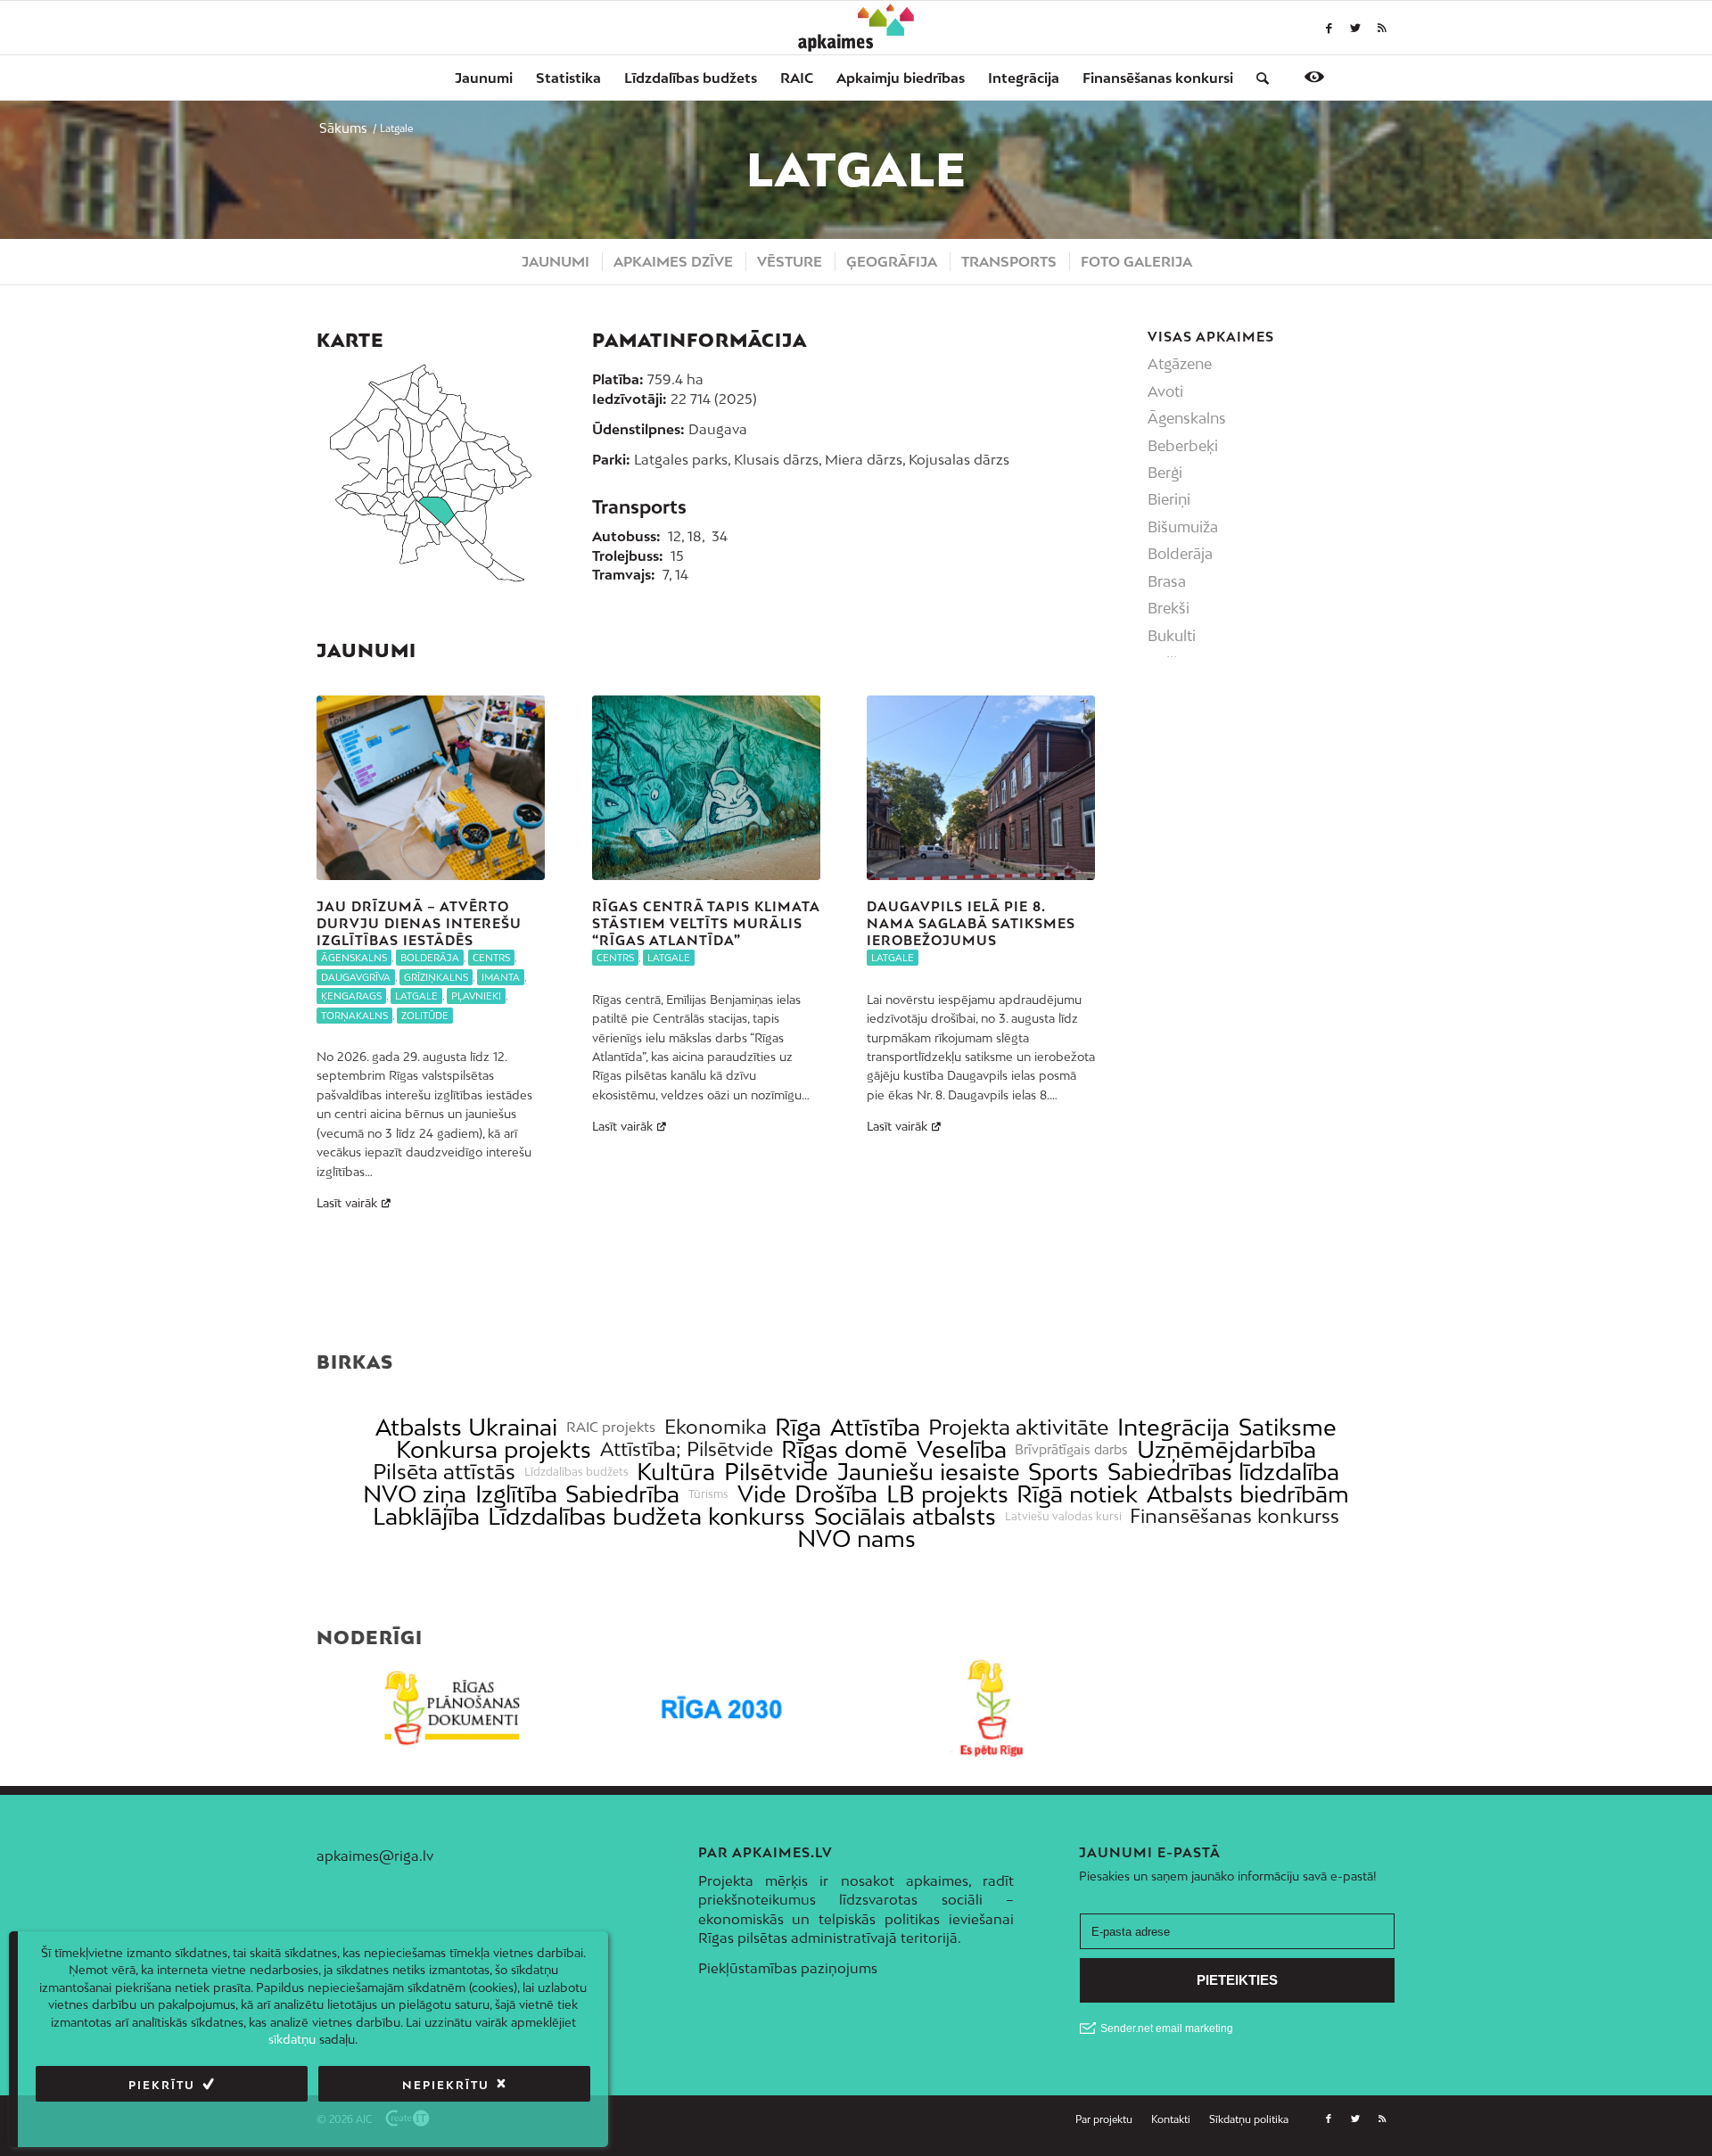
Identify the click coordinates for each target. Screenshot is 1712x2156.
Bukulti (1172, 636)
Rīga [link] (798, 1427)
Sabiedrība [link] (622, 1494)
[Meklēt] (1257, 78)
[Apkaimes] (856, 28)
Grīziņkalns (436, 977)
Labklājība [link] (426, 1516)
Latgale (416, 996)
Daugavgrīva (356, 977)
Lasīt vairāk (347, 1203)
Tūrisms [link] (708, 1494)
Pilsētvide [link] (776, 1472)
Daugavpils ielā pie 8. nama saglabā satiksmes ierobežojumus (971, 923)
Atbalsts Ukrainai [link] (466, 1427)
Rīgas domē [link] (844, 1449)
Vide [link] (762, 1494)
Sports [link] (1063, 1472)
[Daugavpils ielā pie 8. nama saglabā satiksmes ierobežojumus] (981, 788)
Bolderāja (430, 958)
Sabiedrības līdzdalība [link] (1223, 1472)
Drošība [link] (836, 1494)
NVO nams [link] (856, 1539)
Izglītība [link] (516, 1494)
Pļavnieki (476, 996)
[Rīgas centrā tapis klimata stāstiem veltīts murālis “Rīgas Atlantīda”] (706, 788)
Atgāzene (1180, 364)
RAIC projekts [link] (611, 1427)
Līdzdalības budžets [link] (576, 1472)
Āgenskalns (354, 958)
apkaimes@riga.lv (375, 1856)
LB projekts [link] (947, 1494)
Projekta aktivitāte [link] (1018, 1427)
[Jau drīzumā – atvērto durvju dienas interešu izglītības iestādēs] (431, 788)
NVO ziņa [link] (415, 1494)
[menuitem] (484, 78)
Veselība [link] (962, 1449)
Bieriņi (1169, 499)
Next (1068, 918)
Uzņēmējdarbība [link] (1226, 1449)
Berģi (1165, 473)
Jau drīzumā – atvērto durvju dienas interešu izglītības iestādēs (419, 923)
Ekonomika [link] (716, 1427)
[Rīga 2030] (722, 1708)
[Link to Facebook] (1329, 28)
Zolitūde (425, 1016)
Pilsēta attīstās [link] (444, 1472)
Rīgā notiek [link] (1077, 1494)
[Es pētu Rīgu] (991, 1708)
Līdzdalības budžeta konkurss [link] (646, 1516)
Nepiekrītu (446, 2085)
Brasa (1167, 581)
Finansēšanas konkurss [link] (1235, 1516)
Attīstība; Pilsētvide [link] (687, 1449)
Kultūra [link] (676, 1472)
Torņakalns (354, 1016)
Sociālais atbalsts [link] (905, 1516)
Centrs (491, 958)
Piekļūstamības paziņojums (788, 1968)
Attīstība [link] (875, 1427)
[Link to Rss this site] (1382, 28)
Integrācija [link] (1173, 1427)
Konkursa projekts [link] (494, 1449)
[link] (1158, 78)
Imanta (501, 977)
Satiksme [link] (1288, 1427)
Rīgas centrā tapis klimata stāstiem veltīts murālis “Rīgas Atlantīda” (706, 923)
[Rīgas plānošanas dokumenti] (452, 1708)
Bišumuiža (1183, 527)
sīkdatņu (292, 2040)
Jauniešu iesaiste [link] (929, 1472)
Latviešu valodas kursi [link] (1063, 1517)
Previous (343, 918)
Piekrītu (162, 2085)
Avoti (1165, 391)
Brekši (1169, 608)
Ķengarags (351, 996)
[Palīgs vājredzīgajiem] (1314, 77)
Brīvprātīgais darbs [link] (1071, 1450)
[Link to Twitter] (1355, 28)
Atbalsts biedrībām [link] (1248, 1494)
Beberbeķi (1183, 446)
